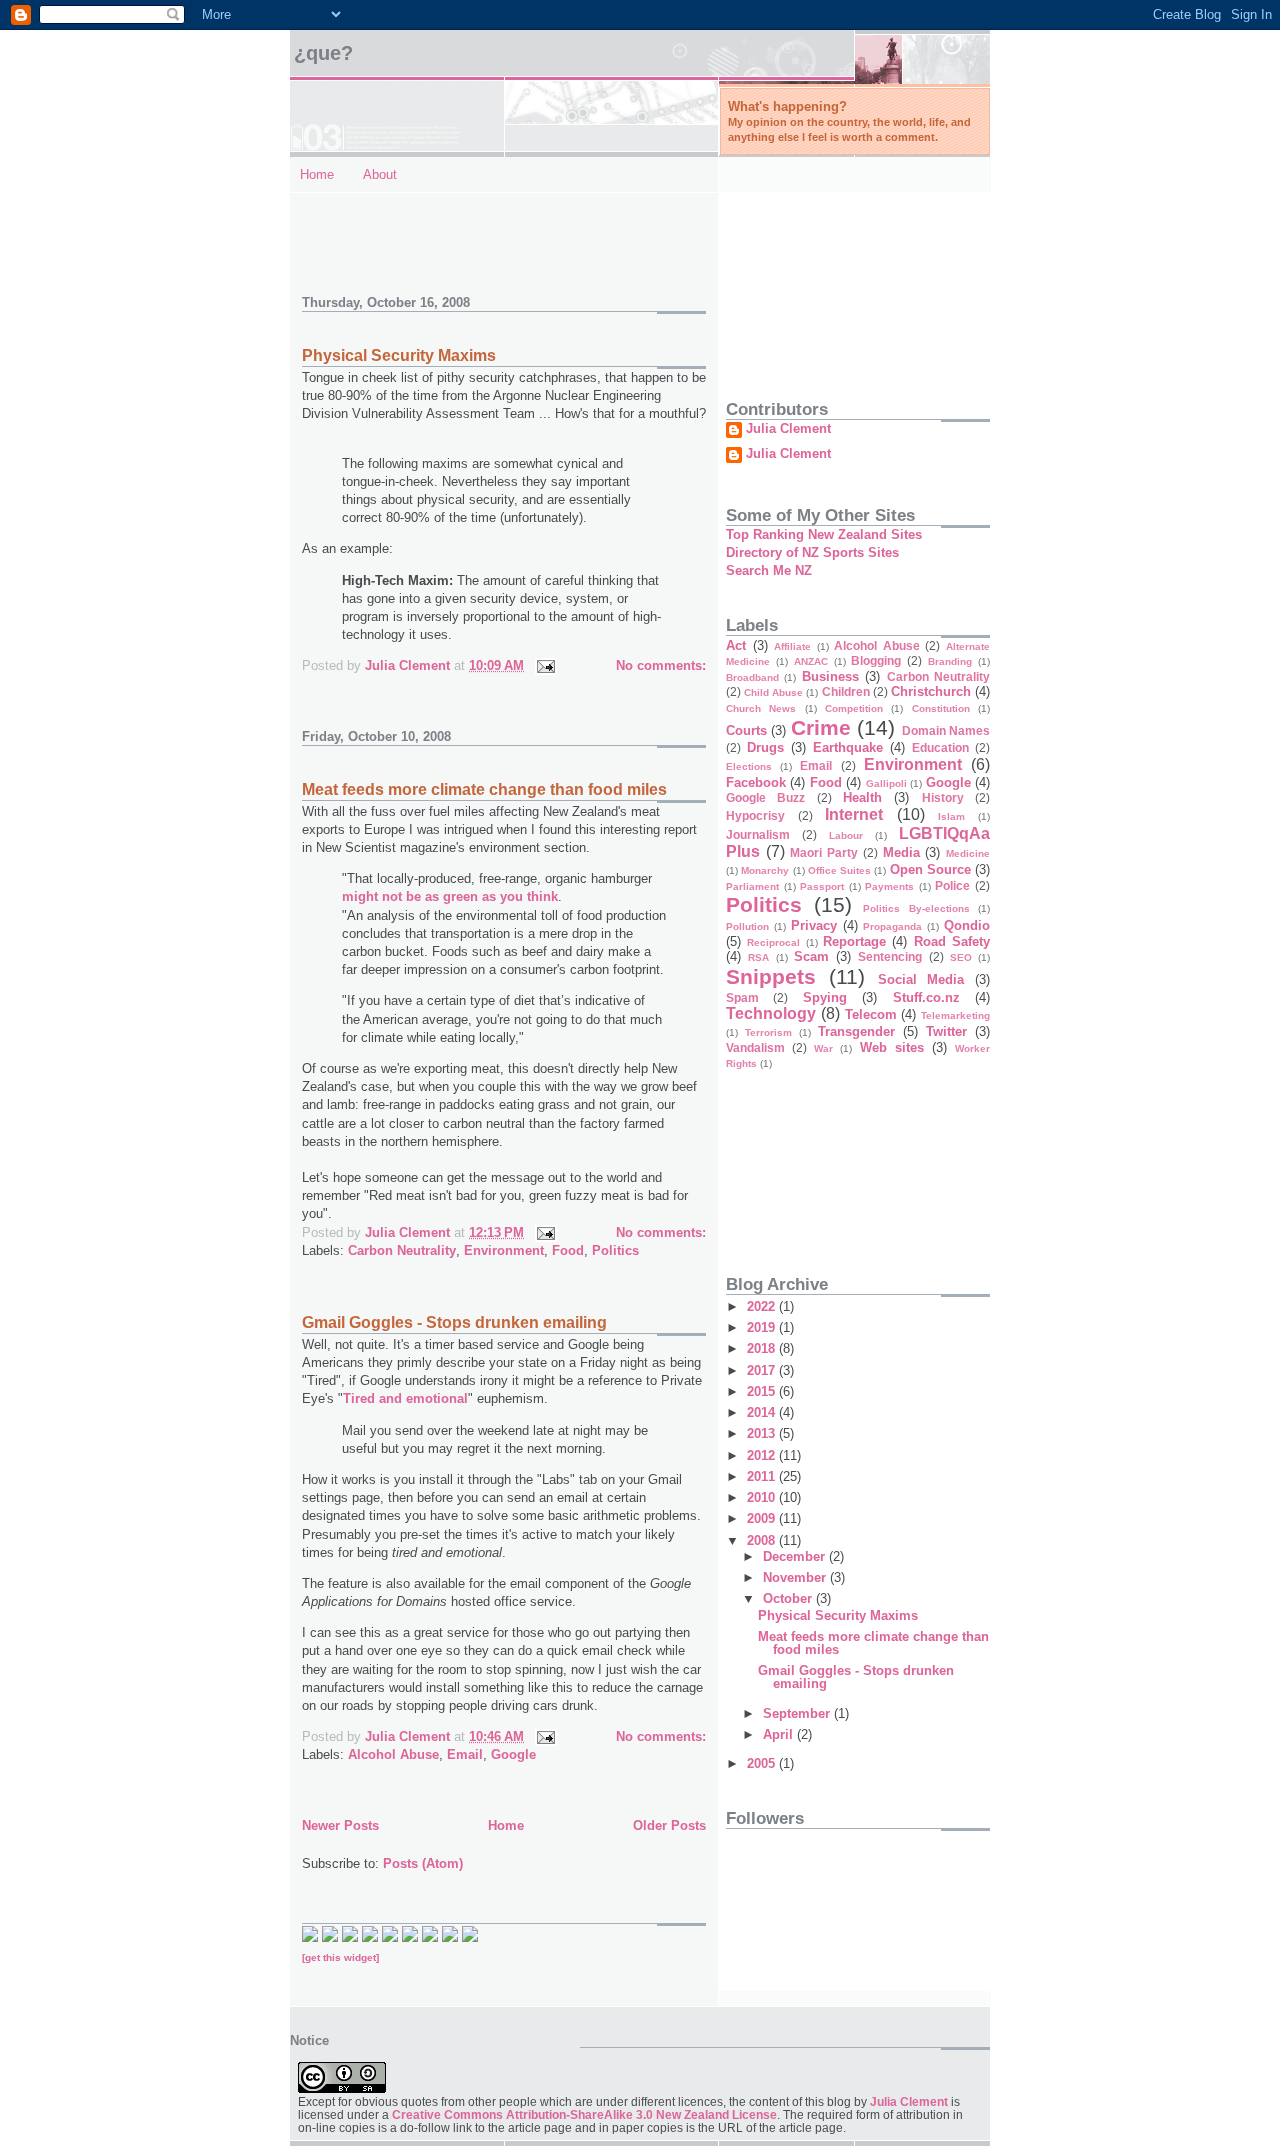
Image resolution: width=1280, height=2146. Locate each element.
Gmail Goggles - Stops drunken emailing (454, 1322)
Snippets (771, 976)
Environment (504, 1250)
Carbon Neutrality (402, 1250)
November (796, 1577)
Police (952, 885)
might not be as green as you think (450, 896)
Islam (951, 816)
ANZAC (811, 661)
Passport (822, 886)
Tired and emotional (405, 1398)
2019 (763, 1327)
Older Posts (669, 1825)
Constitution (941, 708)
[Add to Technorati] (310, 1937)
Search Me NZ (769, 570)
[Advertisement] (419, 233)
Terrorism (768, 1032)
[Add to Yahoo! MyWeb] (390, 1937)
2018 (763, 1348)
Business (830, 676)
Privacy (814, 925)
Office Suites (839, 870)
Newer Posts (340, 1825)
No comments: (661, 665)
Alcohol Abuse (393, 1754)
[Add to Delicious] (330, 1937)
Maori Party (824, 852)
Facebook (756, 782)
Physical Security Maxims (399, 355)
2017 (763, 1370)
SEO (961, 957)
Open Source (930, 869)
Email (465, 1754)
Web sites (892, 1047)
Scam (811, 956)
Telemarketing (955, 1015)
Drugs (765, 747)
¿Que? (323, 53)
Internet (854, 814)
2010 (763, 1497)
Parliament (752, 886)
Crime (821, 727)
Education (940, 747)
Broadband (752, 677)
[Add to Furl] (430, 1937)
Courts (746, 730)
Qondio (967, 925)
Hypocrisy (755, 815)
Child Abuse (773, 692)
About (380, 174)
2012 (763, 1455)
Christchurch (931, 691)
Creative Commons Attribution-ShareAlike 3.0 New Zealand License (584, 2114)
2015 (763, 1391)
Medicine (968, 853)
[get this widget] (340, 1957)
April (780, 1734)
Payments (889, 886)
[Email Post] (544, 665)
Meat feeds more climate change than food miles (484, 789)
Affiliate (792, 646)
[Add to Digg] (370, 1937)
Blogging (876, 660)
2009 (763, 1518)
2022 (763, 1306)
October (789, 1598)
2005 (763, 1763)
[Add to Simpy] (450, 1937)
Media (901, 852)
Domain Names (946, 730)
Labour (846, 835)
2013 (763, 1433)
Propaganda (892, 926)
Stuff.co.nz (926, 997)
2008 (763, 1540)
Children (846, 691)
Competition (854, 708)
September (798, 1713)
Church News (761, 708)
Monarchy (765, 870)
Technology (771, 1013)
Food (568, 1250)
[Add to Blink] (410, 1937)
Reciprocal (773, 942)
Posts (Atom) (423, 1863)
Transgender (856, 1031)
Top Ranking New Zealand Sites (824, 534)
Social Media (921, 979)
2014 (763, 1412)
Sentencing (890, 956)
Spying (825, 997)
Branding (950, 661)
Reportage (854, 941)
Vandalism (755, 1047)
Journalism (758, 834)
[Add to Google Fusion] (350, 1937)
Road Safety (952, 941)
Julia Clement (788, 429)
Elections (749, 766)
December (796, 1556)
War (823, 1048)
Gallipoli (886, 783)
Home (317, 174)
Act (736, 645)
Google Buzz (765, 797)
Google (513, 1754)
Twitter (946, 1031)
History (943, 797)
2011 (763, 1476)
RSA (758, 957)
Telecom (871, 1014)
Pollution (747, 926)
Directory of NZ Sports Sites (812, 552)
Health (862, 797)
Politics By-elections (916, 908)
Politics (615, 1250)
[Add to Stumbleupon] (470, 1937)
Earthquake (848, 747)
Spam (742, 997)
